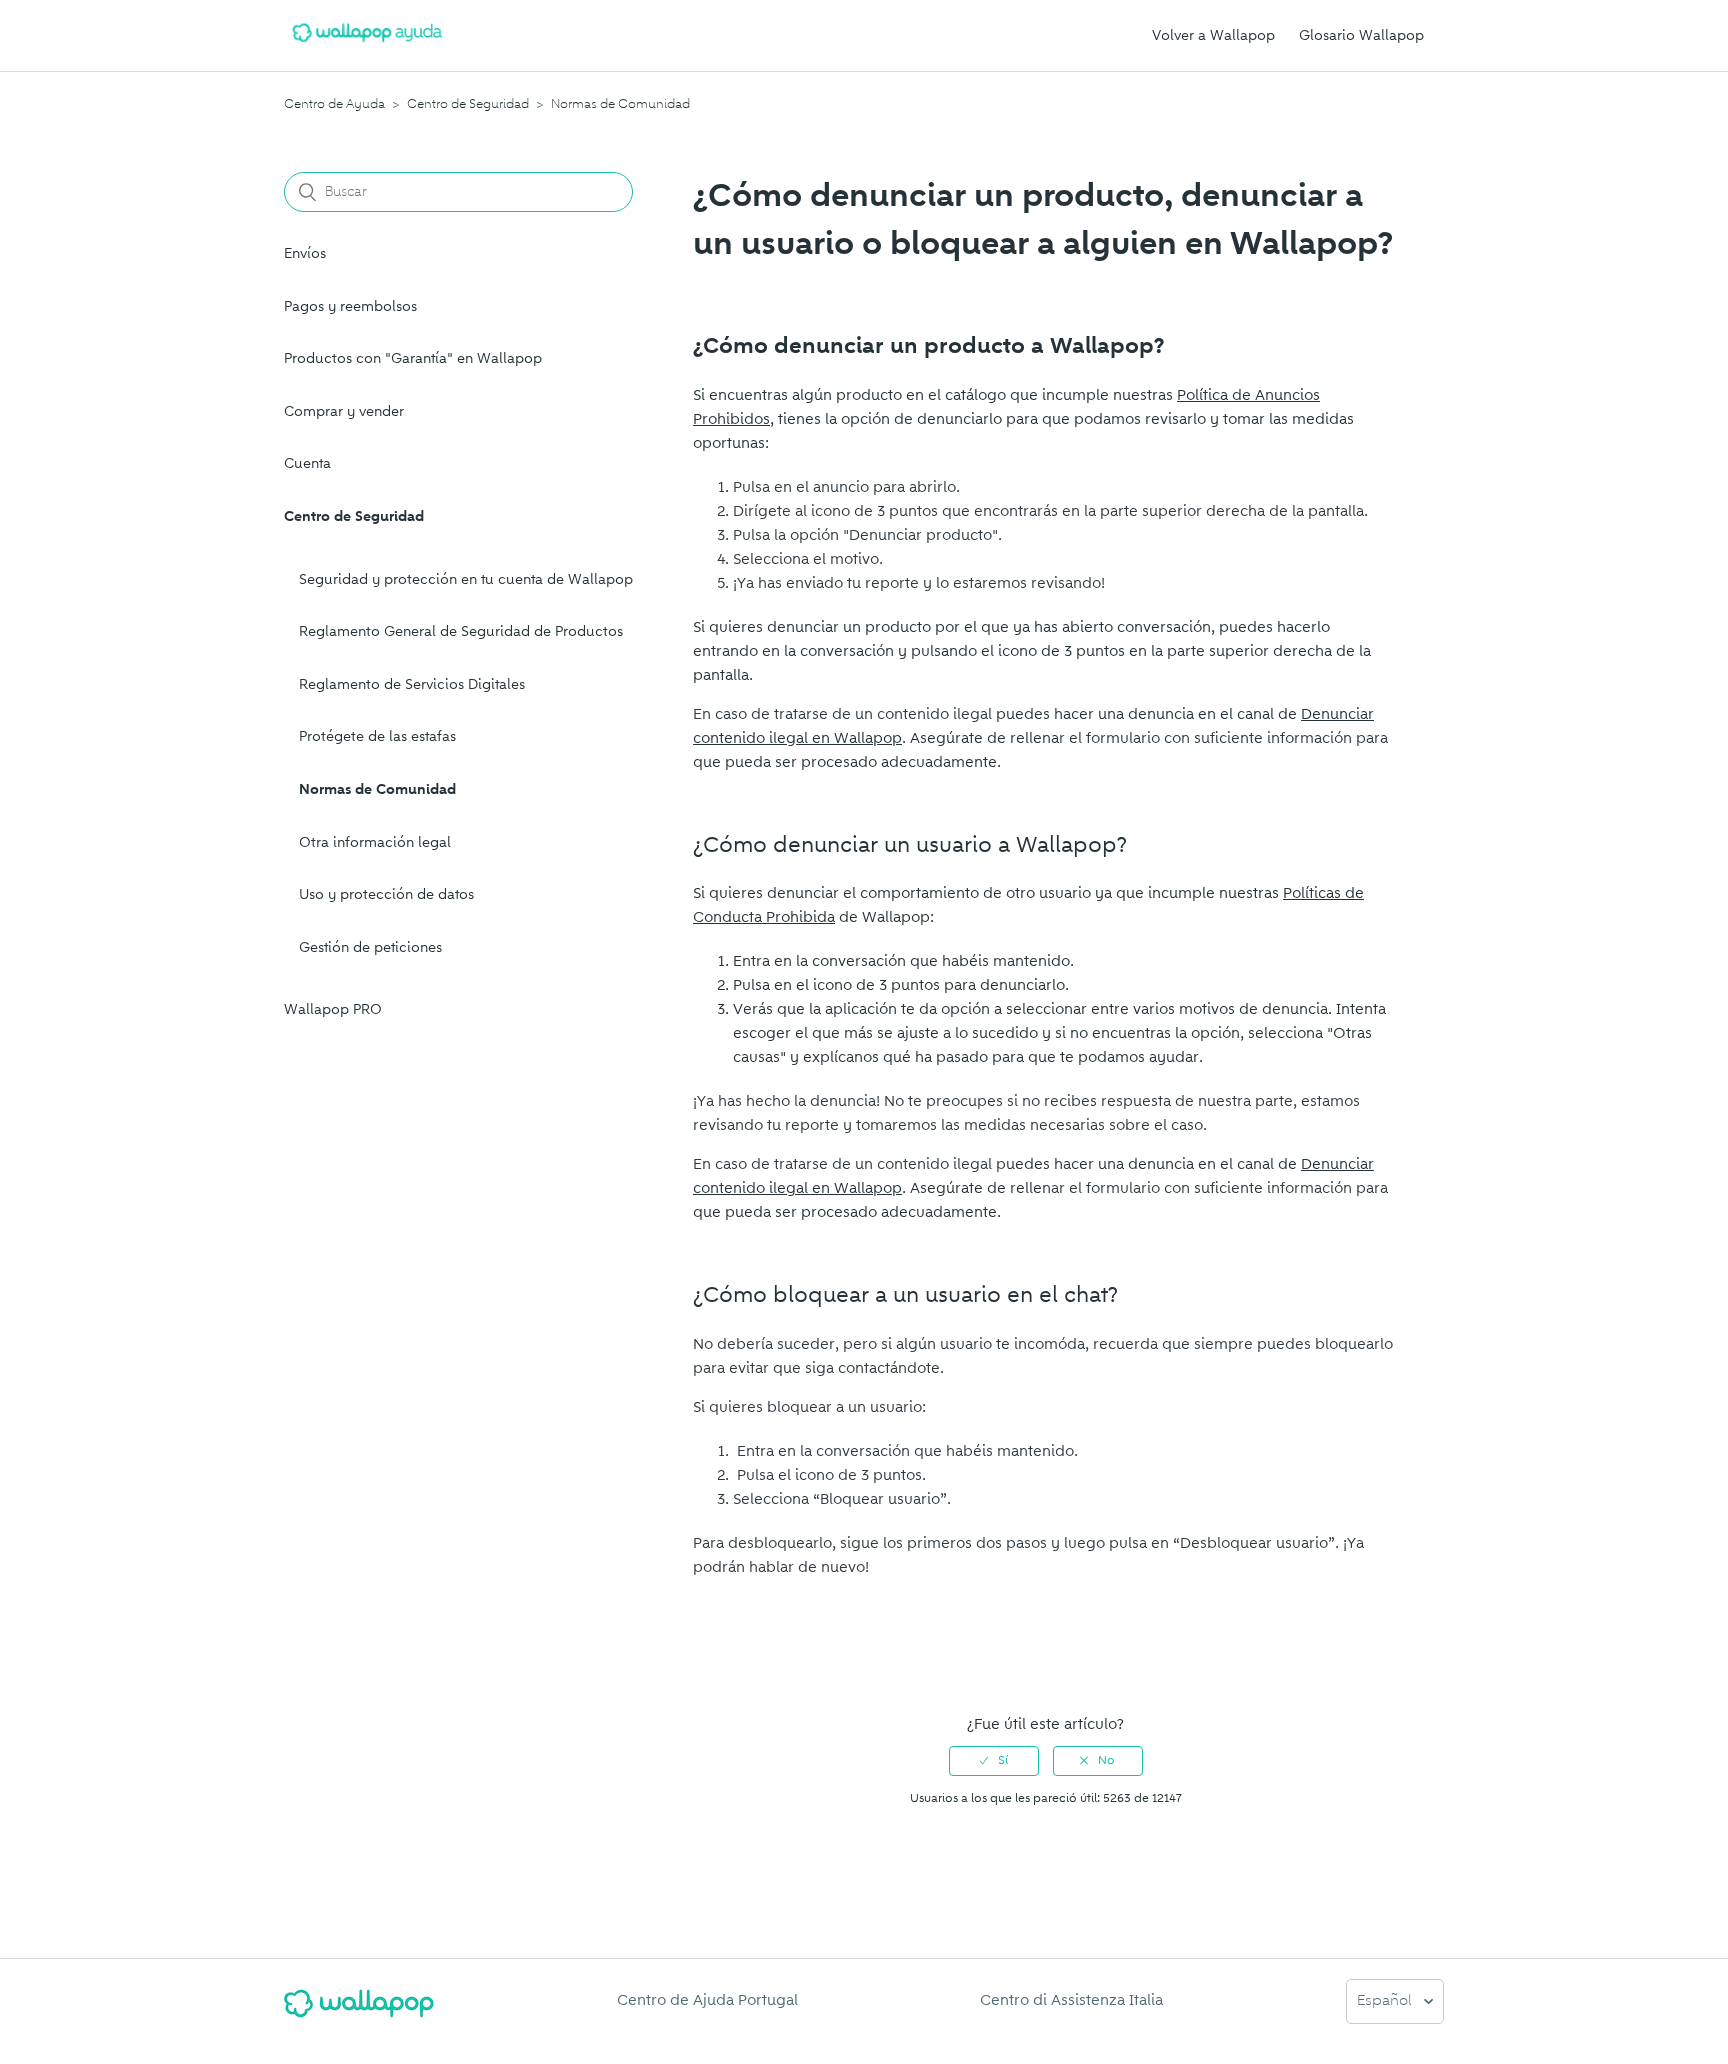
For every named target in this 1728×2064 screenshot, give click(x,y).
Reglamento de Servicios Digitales (412, 684)
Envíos (305, 253)
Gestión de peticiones (370, 947)
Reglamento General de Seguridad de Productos (461, 631)
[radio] (994, 1761)
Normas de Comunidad (620, 104)
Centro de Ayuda (334, 104)
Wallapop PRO (333, 1009)
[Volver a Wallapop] (359, 2011)
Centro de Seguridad (468, 104)
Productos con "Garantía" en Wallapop (413, 358)
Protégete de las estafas (377, 736)
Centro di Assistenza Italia (1071, 2000)
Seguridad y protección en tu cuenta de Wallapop (466, 579)
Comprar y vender (344, 411)
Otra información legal (375, 842)
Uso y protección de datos (386, 894)
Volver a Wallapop (1213, 35)
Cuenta (307, 463)
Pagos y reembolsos (350, 306)
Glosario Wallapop (1361, 35)
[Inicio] (367, 46)
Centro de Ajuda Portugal (707, 2000)
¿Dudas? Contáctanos (779, 1661)
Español (1386, 2001)
